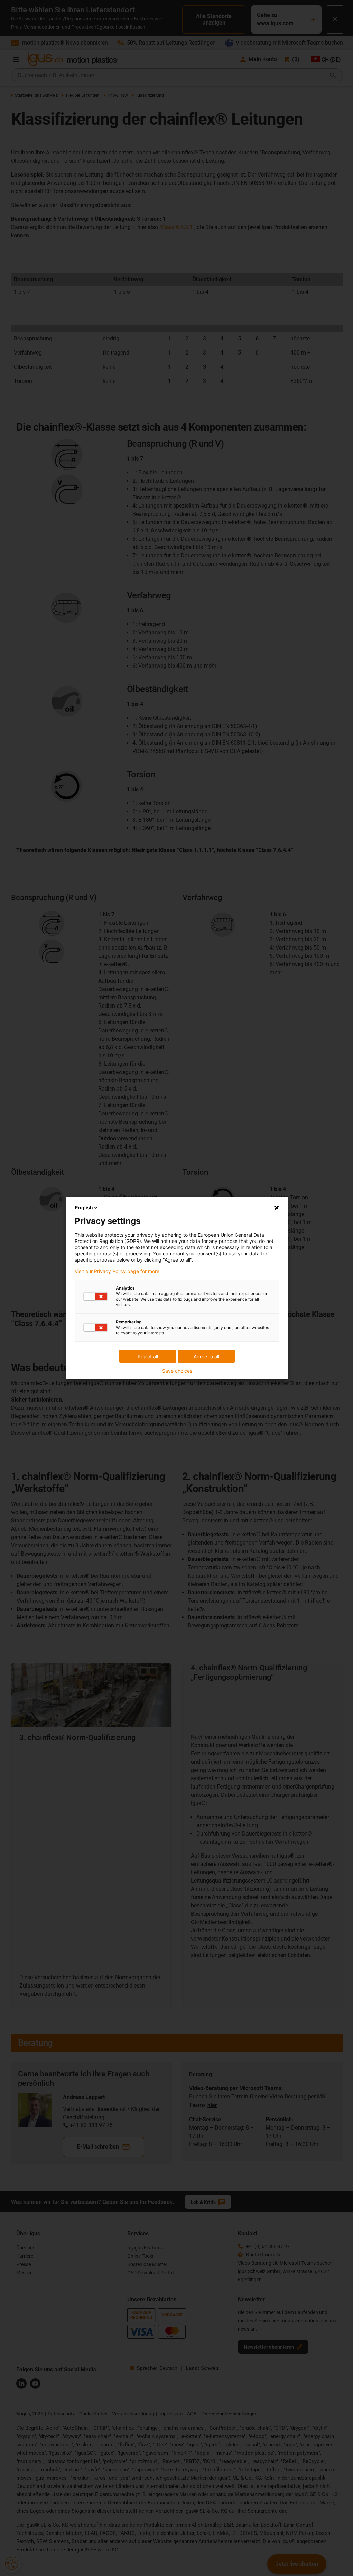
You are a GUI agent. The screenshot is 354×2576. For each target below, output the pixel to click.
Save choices (177, 1371)
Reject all (148, 1356)
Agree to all (206, 1356)
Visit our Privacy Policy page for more (117, 1271)
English (84, 1207)
